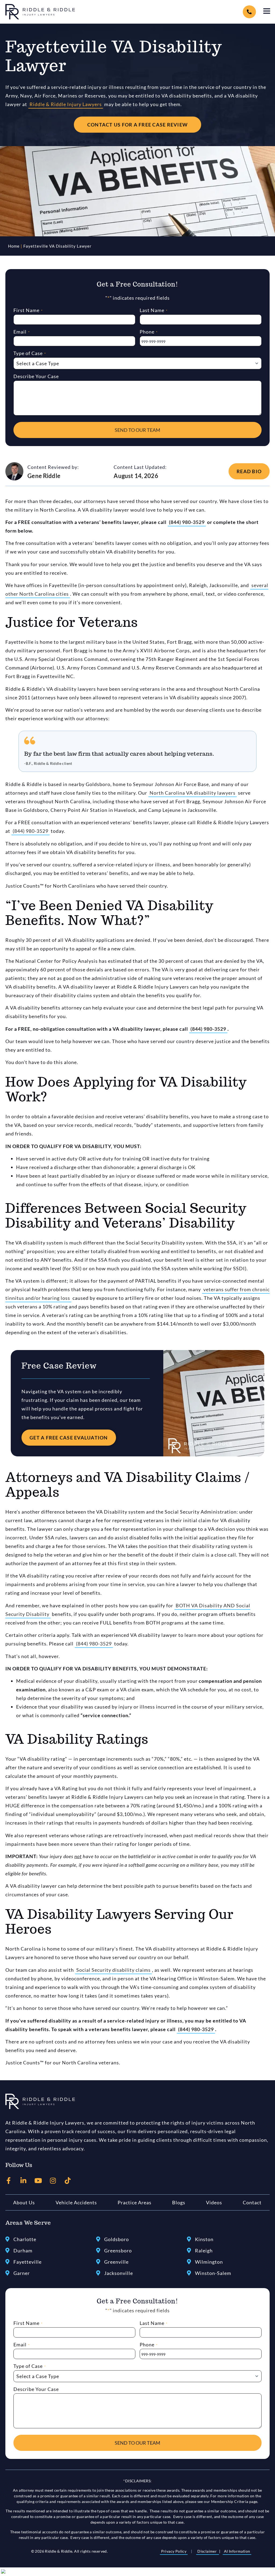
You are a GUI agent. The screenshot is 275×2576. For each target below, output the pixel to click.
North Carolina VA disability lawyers (193, 793)
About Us (24, 2202)
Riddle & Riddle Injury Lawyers (66, 104)
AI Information (237, 2551)
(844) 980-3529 (187, 522)
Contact (252, 2202)
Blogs (179, 2202)
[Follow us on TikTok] (68, 2181)
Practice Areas (135, 2202)
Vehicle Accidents (76, 2202)
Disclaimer (207, 2551)
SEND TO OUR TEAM (137, 430)
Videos (214, 2202)
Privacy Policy (174, 2551)
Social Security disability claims (113, 1970)
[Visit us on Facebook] (9, 2181)
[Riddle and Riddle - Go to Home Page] (40, 2101)
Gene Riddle (44, 476)
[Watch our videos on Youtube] (38, 2181)
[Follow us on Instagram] (53, 2181)
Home (14, 246)
